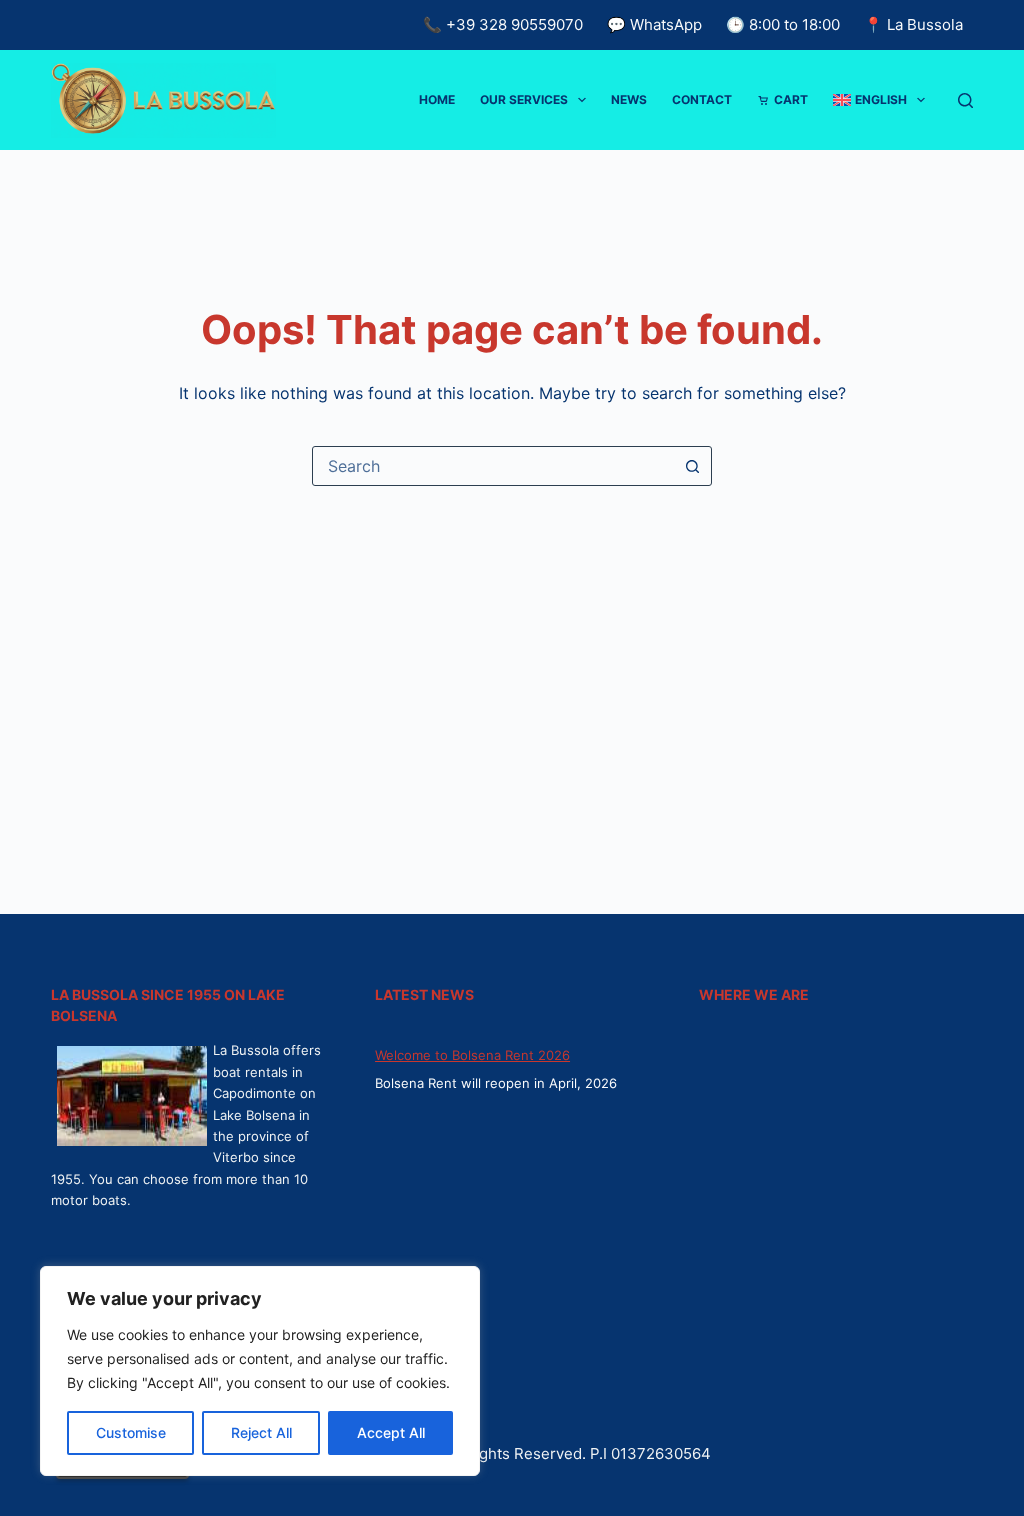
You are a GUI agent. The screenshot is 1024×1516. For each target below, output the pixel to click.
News (629, 99)
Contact (702, 99)
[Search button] (692, 466)
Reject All (261, 1432)
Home (437, 99)
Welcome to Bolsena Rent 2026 (472, 1055)
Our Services (524, 99)
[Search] (965, 100)
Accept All (391, 1432)
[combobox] (493, 466)
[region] (260, 1371)
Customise (131, 1432)
